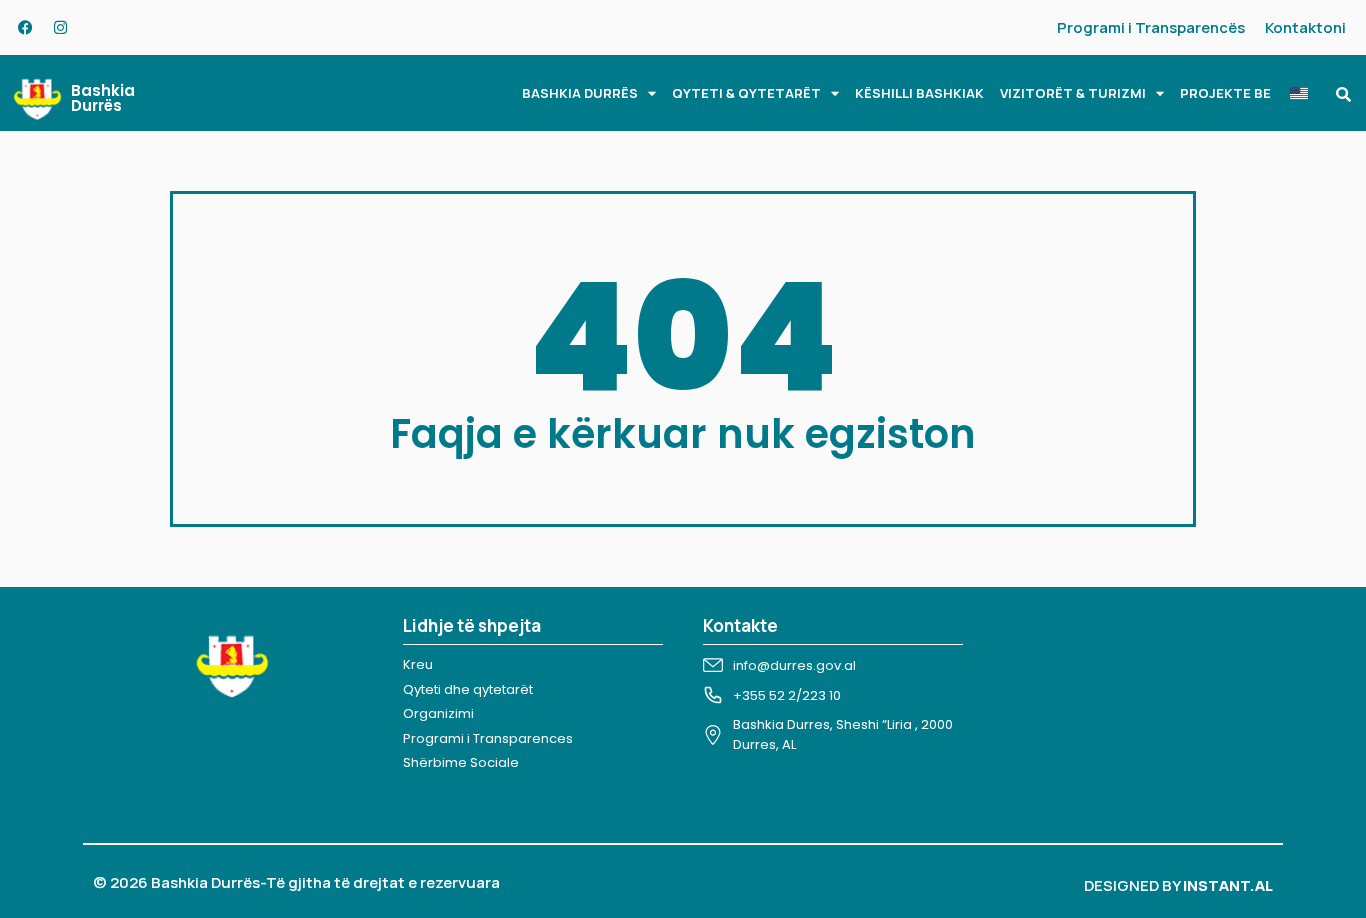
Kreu (418, 664)
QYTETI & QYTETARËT (746, 93)
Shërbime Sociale (461, 762)
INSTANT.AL (1228, 885)
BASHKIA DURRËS (580, 93)
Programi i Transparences (488, 738)
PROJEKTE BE (1225, 93)
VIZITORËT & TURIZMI (1073, 93)
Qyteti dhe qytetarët (468, 689)
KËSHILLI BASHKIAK (919, 93)
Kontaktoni (1305, 27)
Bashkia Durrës (103, 98)
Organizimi (438, 713)
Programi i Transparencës (1151, 27)
